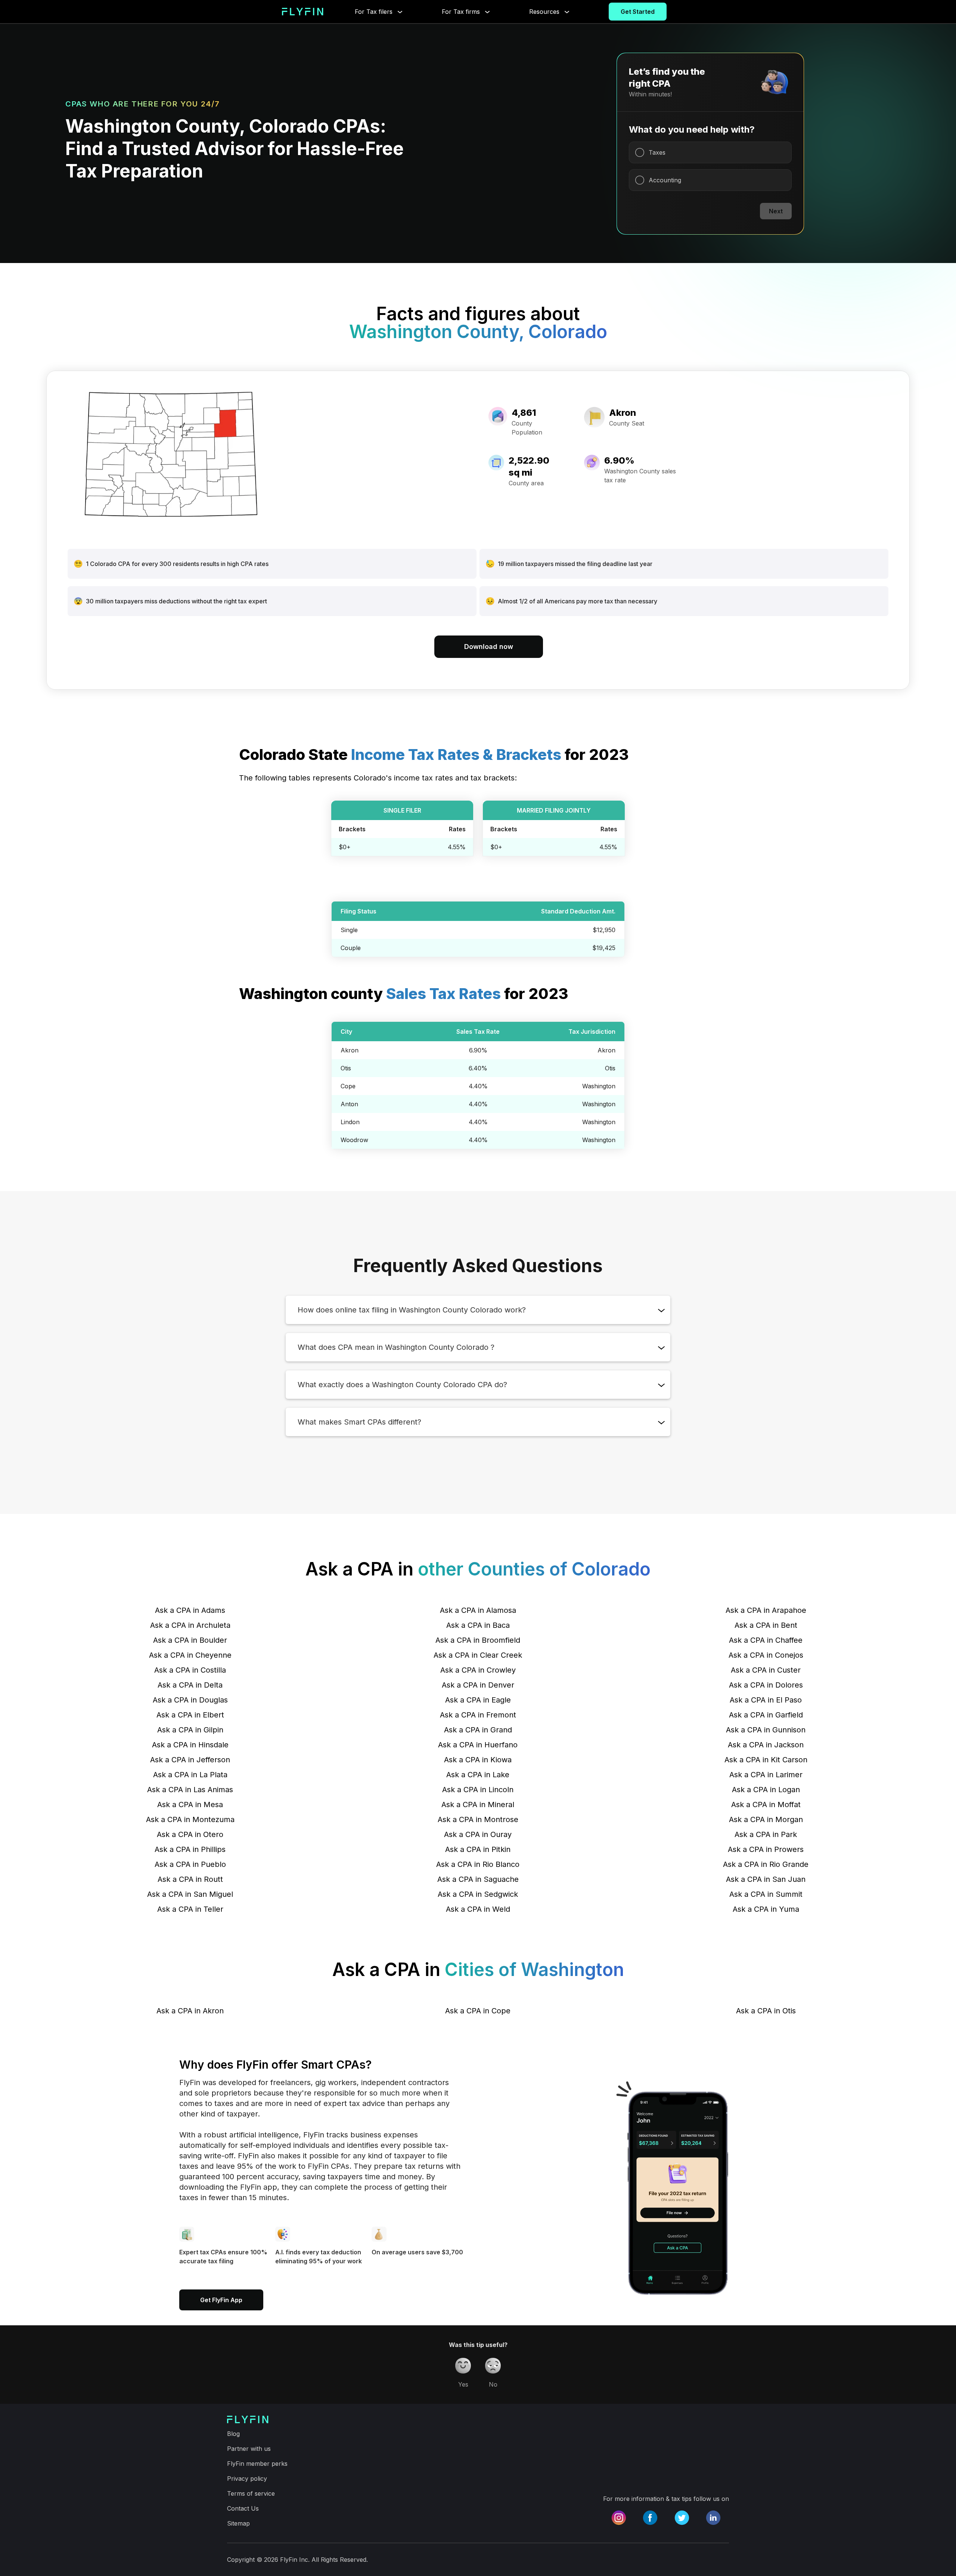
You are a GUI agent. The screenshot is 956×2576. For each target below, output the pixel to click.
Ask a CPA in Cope (478, 2011)
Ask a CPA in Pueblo (190, 1864)
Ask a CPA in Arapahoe (766, 1610)
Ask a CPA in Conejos (766, 1655)
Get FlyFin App (221, 2300)
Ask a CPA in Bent (766, 1625)
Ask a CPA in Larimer (766, 1775)
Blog (233, 2434)
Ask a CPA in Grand (478, 1730)
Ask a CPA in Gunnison (766, 1730)
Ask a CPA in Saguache (478, 1879)
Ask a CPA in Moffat (766, 1805)
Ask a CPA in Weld (478, 1909)
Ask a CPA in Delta (190, 1685)
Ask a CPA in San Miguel (190, 1894)
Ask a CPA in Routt (190, 1879)
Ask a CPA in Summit (766, 1894)
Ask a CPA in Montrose (478, 1819)
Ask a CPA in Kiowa (478, 1760)
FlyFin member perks (257, 2464)
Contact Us (243, 2508)
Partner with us (249, 2449)
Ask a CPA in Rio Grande (766, 1864)
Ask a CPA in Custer (766, 1670)
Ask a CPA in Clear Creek (478, 1655)
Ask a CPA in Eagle (478, 1700)
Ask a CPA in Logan (766, 1790)
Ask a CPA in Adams (190, 1610)
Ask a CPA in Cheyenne (190, 1655)
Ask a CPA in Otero (190, 1834)
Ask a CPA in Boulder (190, 1640)
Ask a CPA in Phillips (190, 1849)
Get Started (638, 12)
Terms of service (251, 2493)
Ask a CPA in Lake (478, 1775)
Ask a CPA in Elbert (190, 1715)
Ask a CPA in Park (766, 1834)
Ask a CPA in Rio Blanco (478, 1864)
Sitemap (238, 2523)
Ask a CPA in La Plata (190, 1775)
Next (776, 211)
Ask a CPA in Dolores (766, 1685)
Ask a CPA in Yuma (766, 1909)
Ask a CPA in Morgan (766, 1819)
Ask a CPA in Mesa (190, 1805)
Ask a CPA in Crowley (478, 1670)
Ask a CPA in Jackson (766, 1745)
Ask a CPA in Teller (190, 1909)
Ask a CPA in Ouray (478, 1834)
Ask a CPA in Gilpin (190, 1730)
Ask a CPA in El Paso (766, 1700)
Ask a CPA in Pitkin (478, 1849)
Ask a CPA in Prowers (766, 1849)
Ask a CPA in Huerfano (478, 1745)
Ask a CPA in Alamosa (478, 1610)
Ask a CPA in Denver (478, 1685)
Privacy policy (247, 2478)
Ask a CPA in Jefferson (190, 1760)
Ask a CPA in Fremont (478, 1715)
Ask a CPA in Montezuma (190, 1819)
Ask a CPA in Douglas (190, 1700)
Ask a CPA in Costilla (190, 1670)
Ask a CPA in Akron (190, 2011)
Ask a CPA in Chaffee (766, 1640)
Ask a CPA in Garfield (766, 1715)
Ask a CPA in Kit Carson (766, 1760)
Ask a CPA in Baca (478, 1625)
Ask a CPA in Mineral (478, 1805)
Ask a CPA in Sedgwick (478, 1894)
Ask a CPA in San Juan (766, 1879)
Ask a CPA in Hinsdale (190, 1745)
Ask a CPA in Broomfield (478, 1640)
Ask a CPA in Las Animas (190, 1790)
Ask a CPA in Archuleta (190, 1625)
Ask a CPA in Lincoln (478, 1790)
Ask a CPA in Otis (766, 2011)
